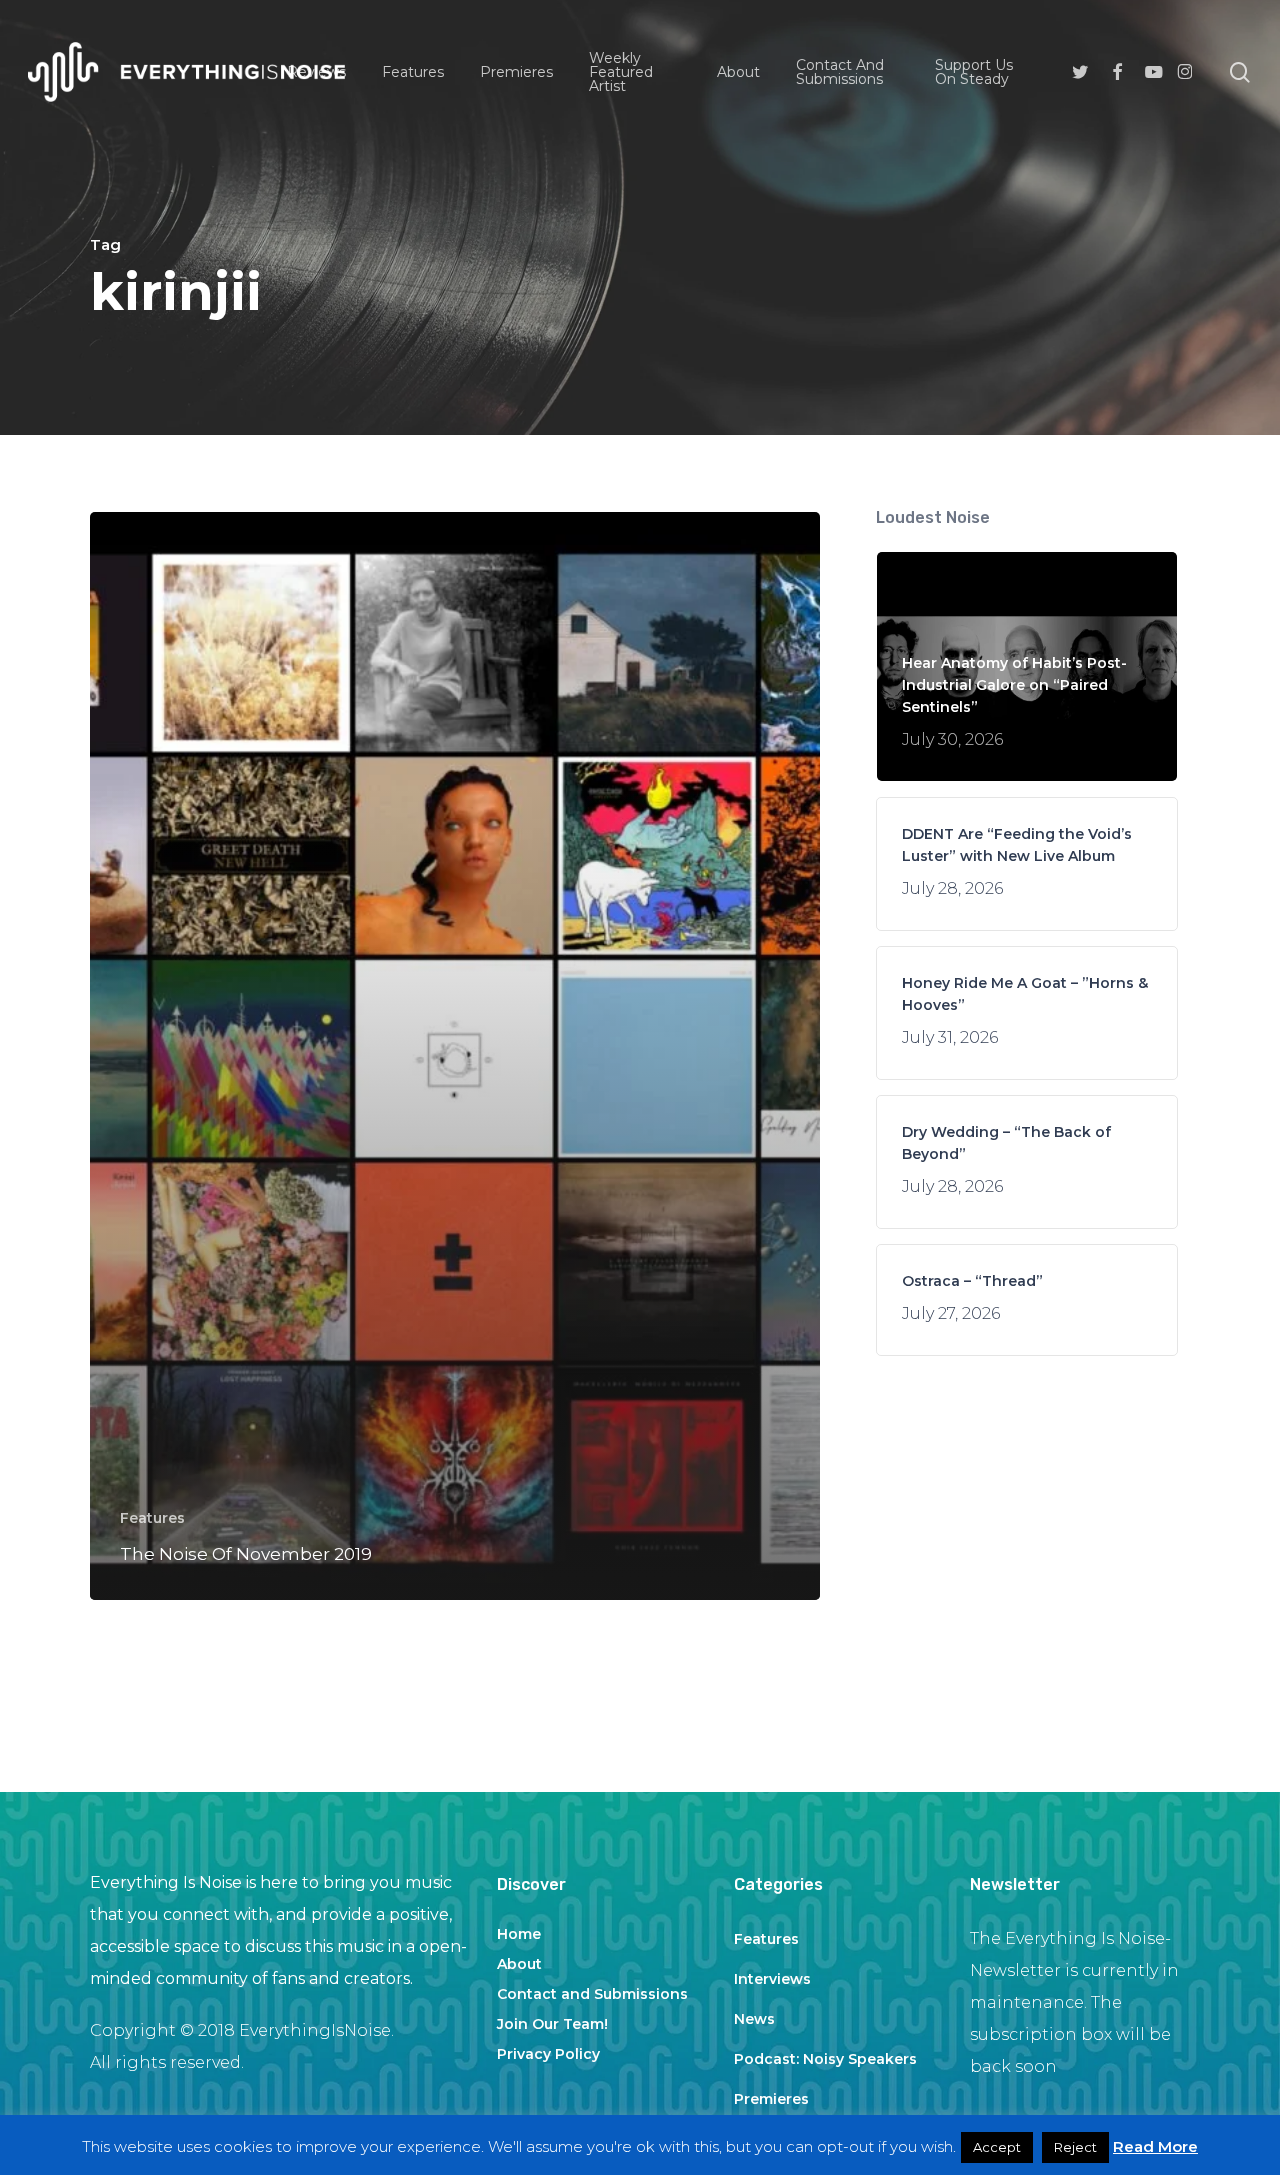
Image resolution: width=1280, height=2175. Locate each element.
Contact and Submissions (592, 1994)
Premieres (771, 2099)
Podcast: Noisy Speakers (825, 2059)
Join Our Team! (552, 2024)
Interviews (772, 1979)
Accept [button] (997, 2147)
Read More (1155, 2146)
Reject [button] (1075, 2147)
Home (519, 1934)
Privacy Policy (548, 2054)
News (754, 2019)
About (519, 1964)
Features (152, 1518)
